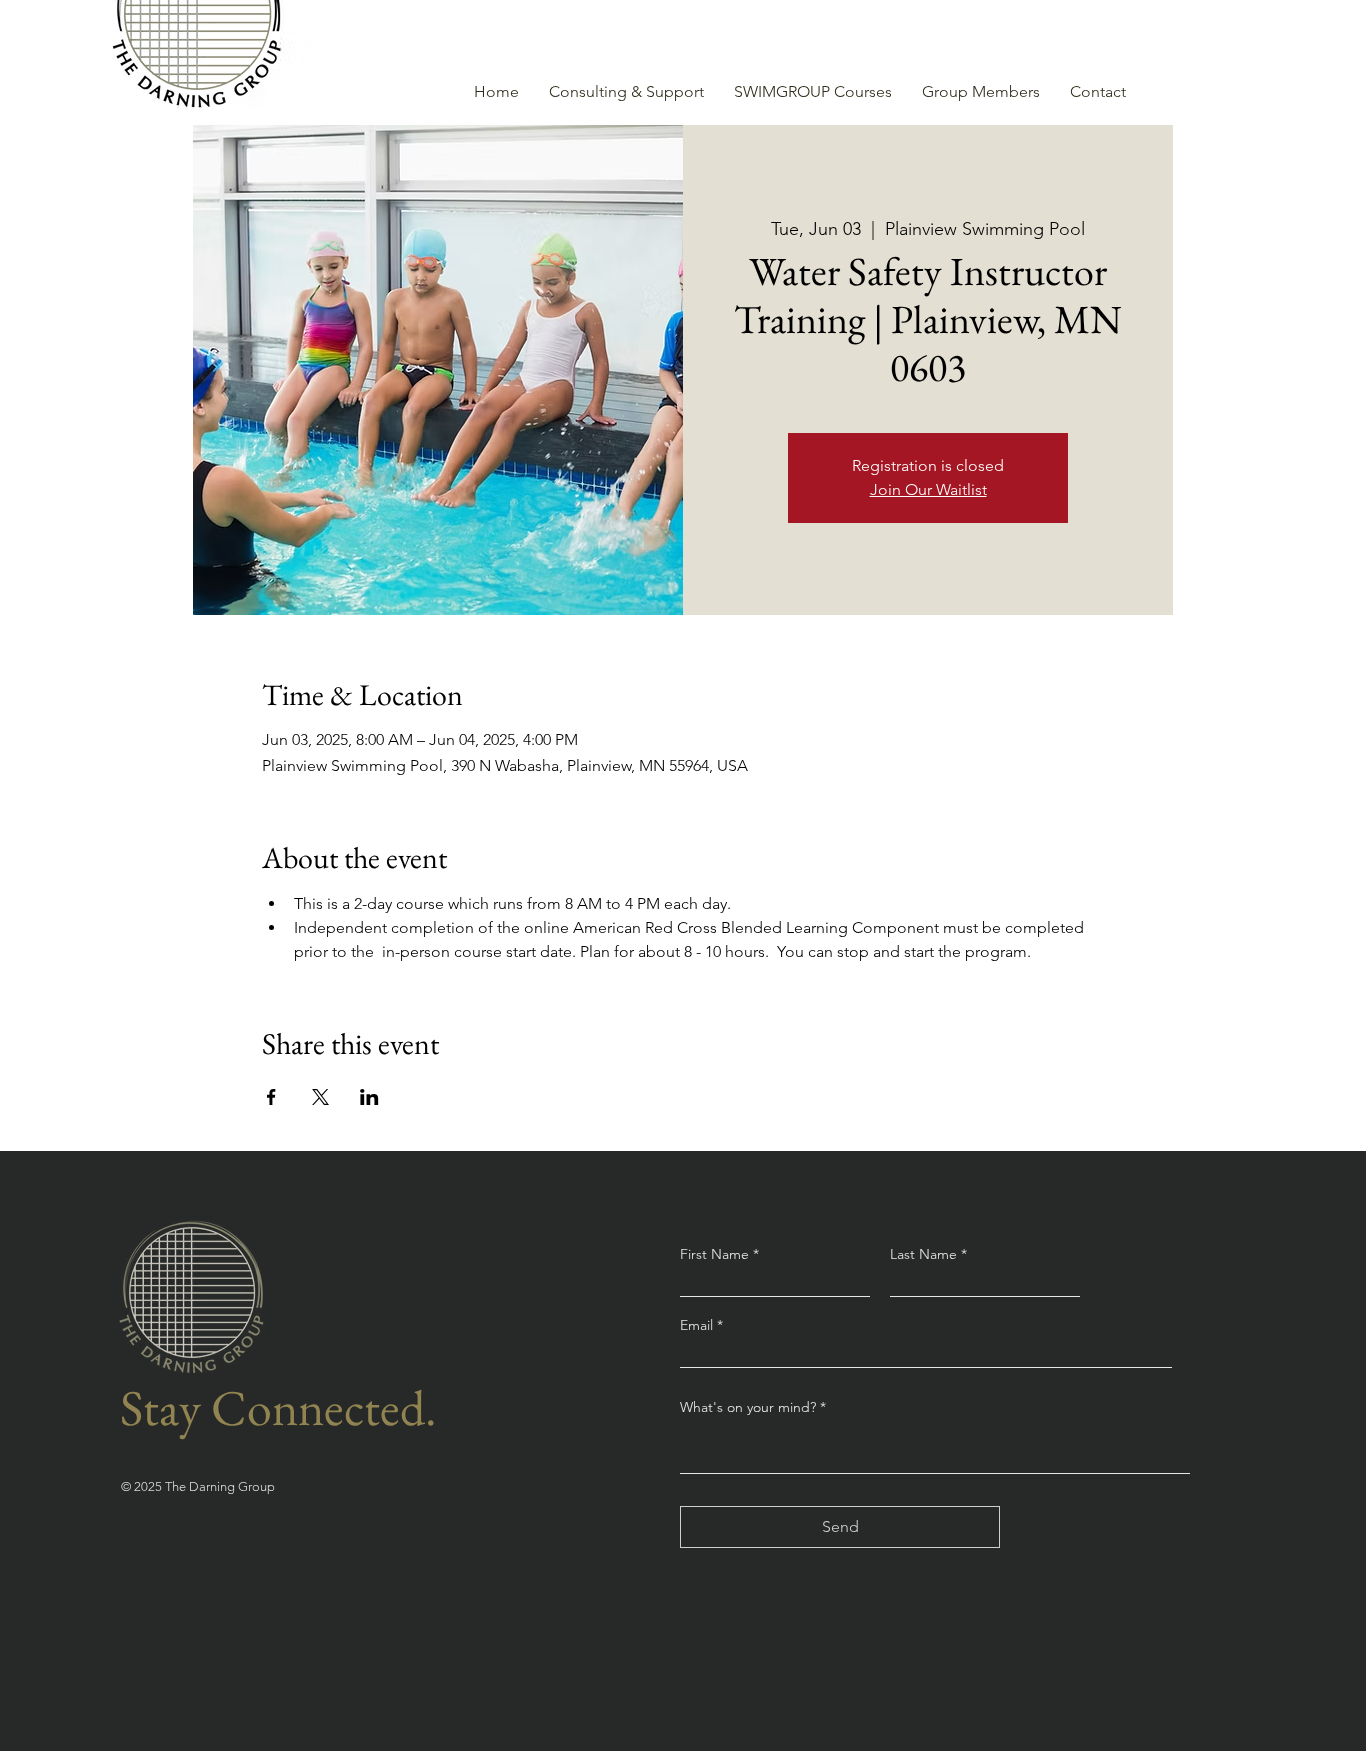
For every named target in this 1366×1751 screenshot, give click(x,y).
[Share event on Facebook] (271, 1097)
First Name (714, 1254)
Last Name (923, 1254)
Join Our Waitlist (928, 489)
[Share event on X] (320, 1097)
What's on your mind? (748, 1407)
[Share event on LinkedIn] (369, 1097)
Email (698, 1325)
